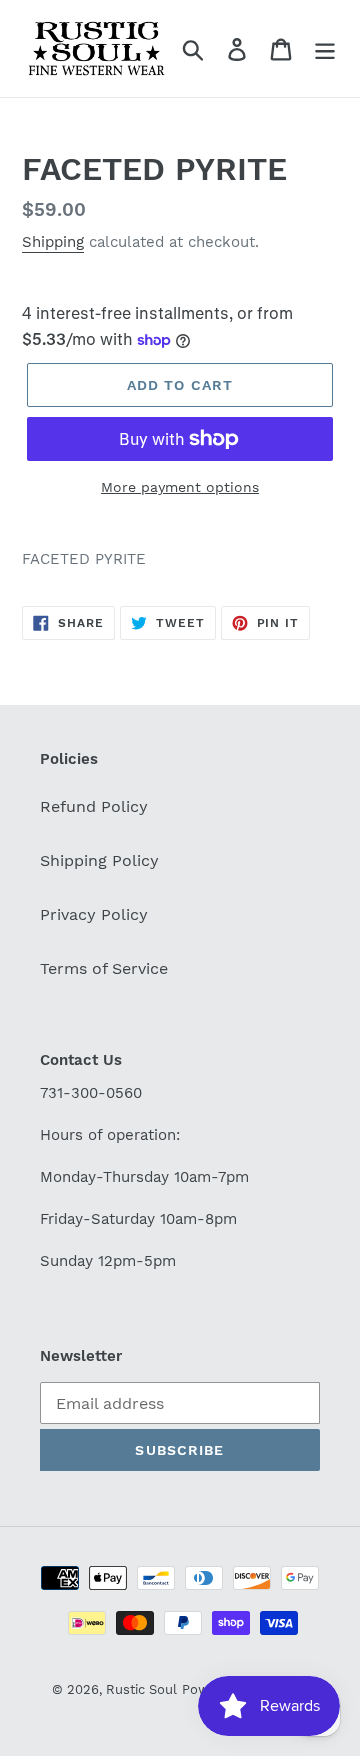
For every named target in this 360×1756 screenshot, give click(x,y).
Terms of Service (104, 968)
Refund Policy (94, 806)
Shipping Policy (99, 860)
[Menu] (325, 48)
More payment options (180, 487)
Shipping (53, 242)
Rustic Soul (141, 1689)
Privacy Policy (94, 914)
